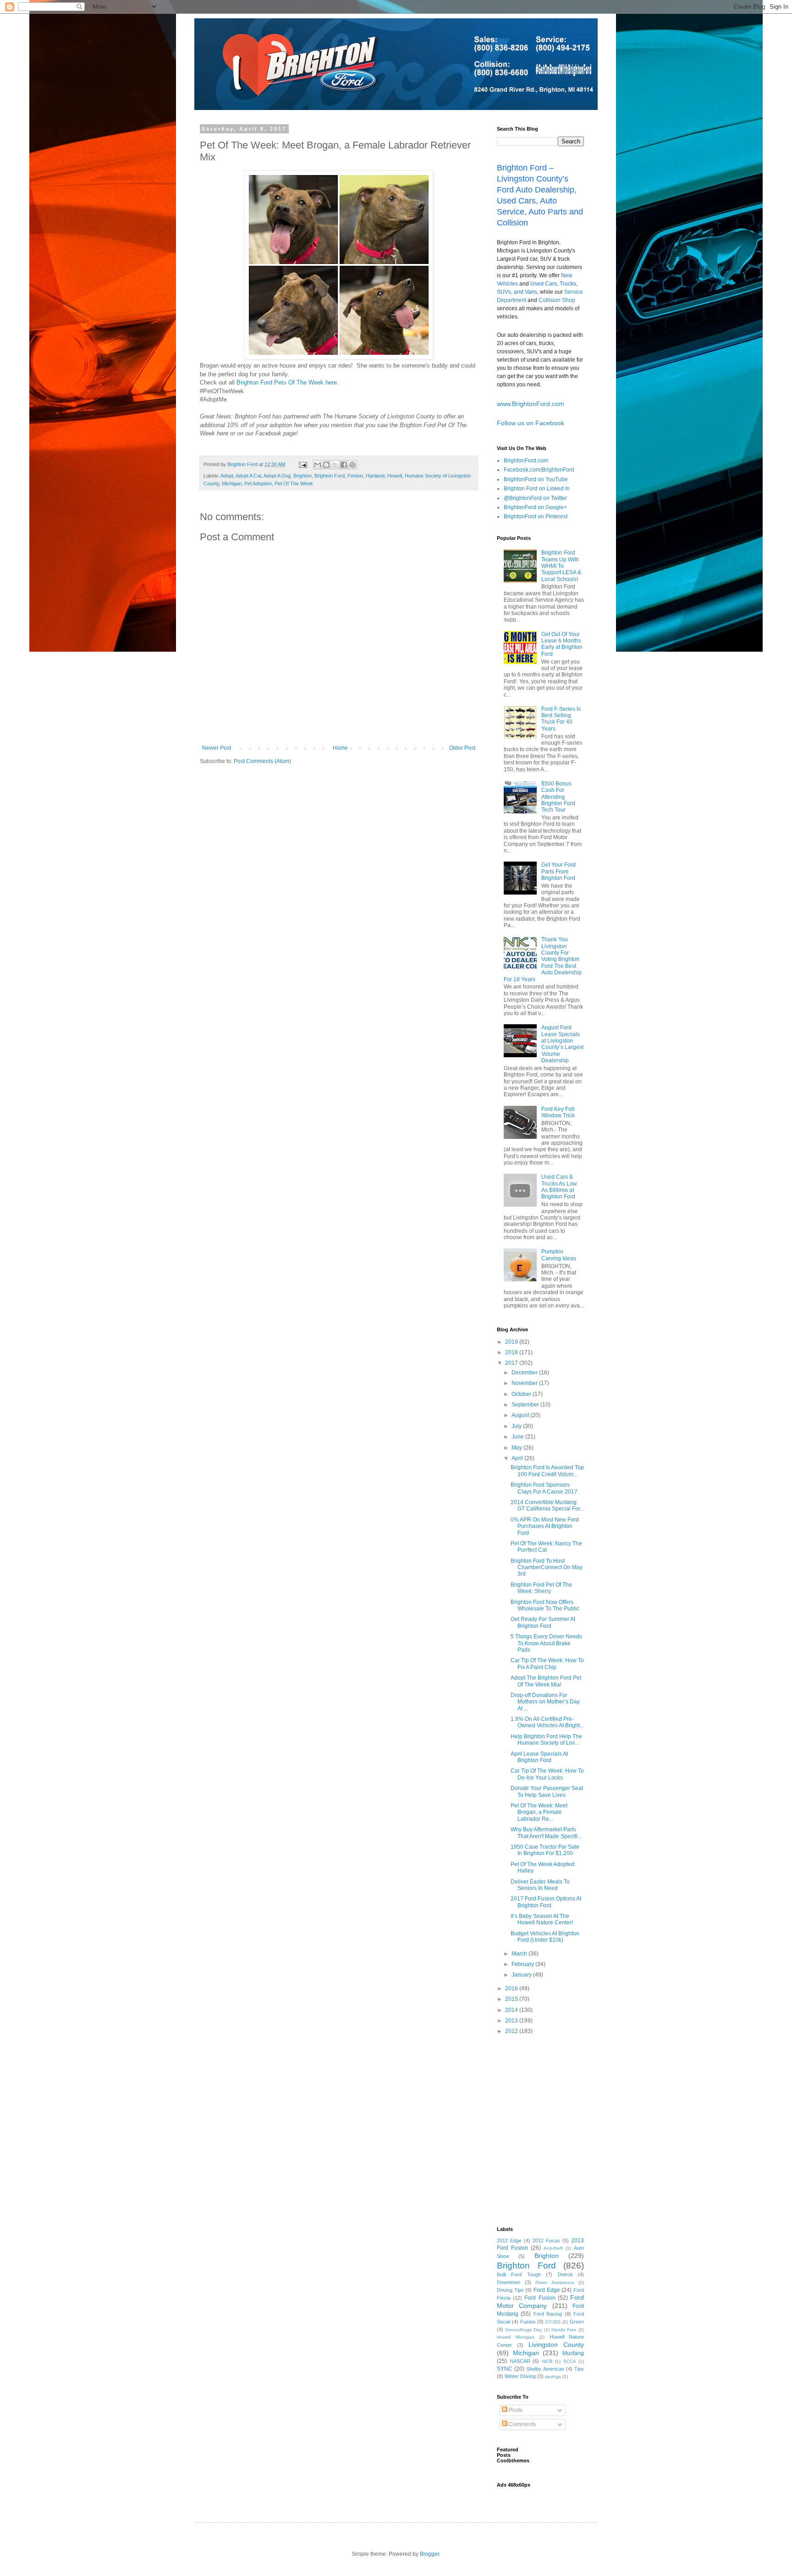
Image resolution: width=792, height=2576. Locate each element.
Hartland (375, 476)
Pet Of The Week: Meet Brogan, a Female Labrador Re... (539, 1812)
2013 (512, 2021)
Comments (522, 2424)
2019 (512, 1342)
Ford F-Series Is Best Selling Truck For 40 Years (561, 719)
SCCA (570, 2361)
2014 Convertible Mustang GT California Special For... (547, 1505)
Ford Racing (548, 2314)
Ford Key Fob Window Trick (558, 1112)
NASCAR (520, 2361)
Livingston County (556, 2345)
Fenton (355, 476)
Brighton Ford (330, 476)
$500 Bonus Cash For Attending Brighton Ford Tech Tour (558, 797)
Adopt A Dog (277, 476)
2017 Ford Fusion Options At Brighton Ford (546, 1902)
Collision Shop (557, 300)
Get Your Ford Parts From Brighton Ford (558, 871)
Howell (395, 476)
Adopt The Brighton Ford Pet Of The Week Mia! (546, 1681)
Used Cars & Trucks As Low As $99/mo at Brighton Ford (559, 1187)
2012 (512, 2031)
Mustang (573, 2353)
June (518, 1437)
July (517, 1426)
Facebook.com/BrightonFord (539, 470)
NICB (547, 2361)
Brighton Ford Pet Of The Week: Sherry (541, 1588)
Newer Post (217, 748)
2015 (512, 1999)
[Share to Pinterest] (352, 465)
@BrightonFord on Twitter (535, 498)
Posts (515, 2410)
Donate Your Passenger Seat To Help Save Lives (547, 1791)
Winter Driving (520, 2376)
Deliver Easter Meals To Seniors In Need (540, 1885)
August (521, 1415)
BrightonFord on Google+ (535, 507)
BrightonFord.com (526, 461)
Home (340, 748)
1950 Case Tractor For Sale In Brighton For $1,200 (545, 1850)
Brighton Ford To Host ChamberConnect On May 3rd (547, 1568)
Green (577, 2322)
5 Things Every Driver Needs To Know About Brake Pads (546, 1643)
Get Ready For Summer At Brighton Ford (543, 1622)
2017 (512, 1363)
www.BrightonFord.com (531, 404)
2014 (512, 2010)
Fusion (528, 2322)
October (522, 1394)
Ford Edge (547, 2290)
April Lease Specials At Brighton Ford (539, 1757)
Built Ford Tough (519, 2274)
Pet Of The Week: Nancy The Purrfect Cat (546, 1547)
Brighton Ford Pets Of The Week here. (288, 382)
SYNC (505, 2369)
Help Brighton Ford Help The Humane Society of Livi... (546, 1740)
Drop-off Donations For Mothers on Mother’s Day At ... (545, 1702)
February (523, 1964)
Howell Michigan (516, 2337)
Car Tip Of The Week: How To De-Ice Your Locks (547, 1774)
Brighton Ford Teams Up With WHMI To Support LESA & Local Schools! (561, 566)
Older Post (462, 748)
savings (553, 2376)
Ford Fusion (540, 2298)
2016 (512, 1988)
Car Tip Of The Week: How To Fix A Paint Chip (547, 1664)
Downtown (509, 2282)
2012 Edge (509, 2241)
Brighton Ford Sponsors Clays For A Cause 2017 (544, 1488)
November (525, 1383)
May (517, 1448)
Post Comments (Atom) (262, 761)
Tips (579, 2369)
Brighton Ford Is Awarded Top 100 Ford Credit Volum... (547, 1471)
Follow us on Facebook (531, 423)
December (525, 1373)
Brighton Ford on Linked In (537, 489)
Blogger (429, 2554)
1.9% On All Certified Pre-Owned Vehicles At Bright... (547, 1722)
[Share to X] (335, 465)
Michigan (232, 483)
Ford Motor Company (540, 2301)
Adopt (227, 476)
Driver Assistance (555, 2282)
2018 (512, 1352)
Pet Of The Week (294, 483)
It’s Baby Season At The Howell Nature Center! (542, 1919)
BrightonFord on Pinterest (536, 516)
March (520, 1954)
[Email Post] (302, 464)
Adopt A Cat (248, 476)
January (522, 1975)
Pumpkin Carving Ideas (559, 1255)
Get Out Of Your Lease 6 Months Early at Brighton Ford (562, 644)
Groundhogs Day (523, 2330)
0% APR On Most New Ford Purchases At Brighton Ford (545, 1526)
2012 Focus (546, 2241)
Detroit (565, 2274)
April (518, 1458)
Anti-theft (553, 2248)
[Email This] (318, 465)
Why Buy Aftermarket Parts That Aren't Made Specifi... (546, 1833)
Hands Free (564, 2330)
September (526, 1405)
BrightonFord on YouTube (536, 479)
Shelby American (545, 2369)
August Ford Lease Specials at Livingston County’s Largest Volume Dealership (562, 1044)
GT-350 (553, 2322)
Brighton (302, 476)
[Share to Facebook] (344, 465)
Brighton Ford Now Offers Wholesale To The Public (545, 1605)
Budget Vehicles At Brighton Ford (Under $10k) (545, 1937)
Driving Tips (510, 2290)
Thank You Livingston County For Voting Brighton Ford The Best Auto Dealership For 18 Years (543, 959)
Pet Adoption (258, 483)
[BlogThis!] (326, 465)
